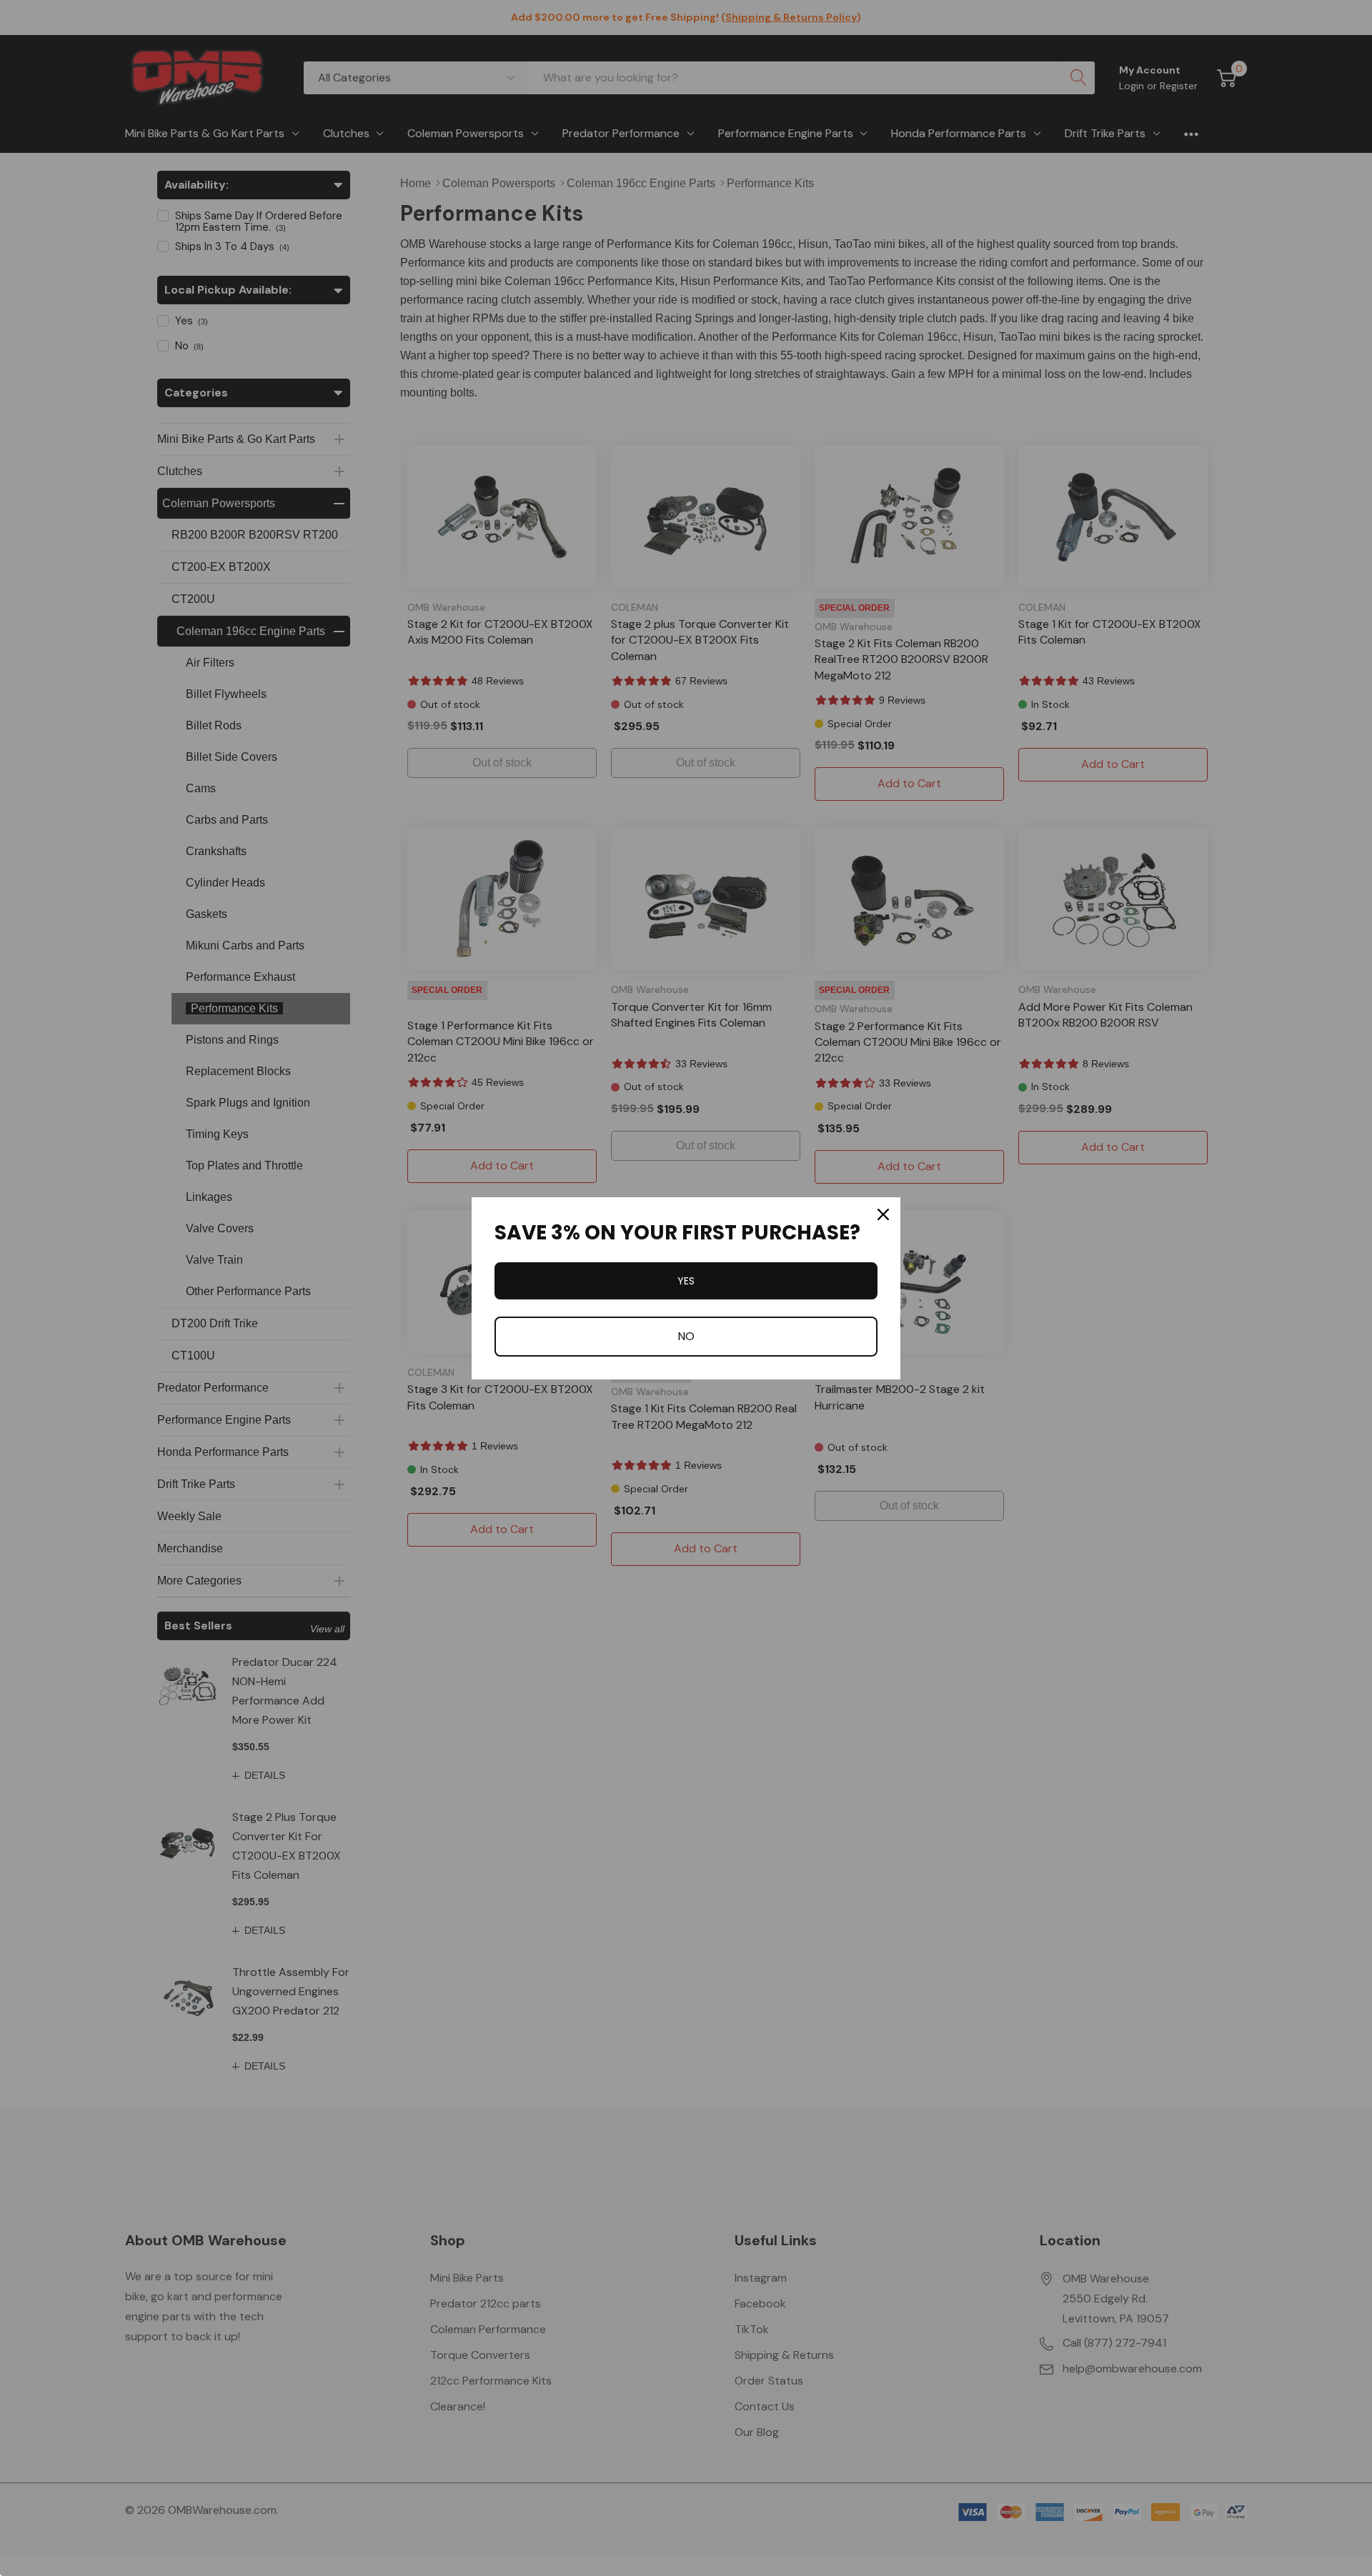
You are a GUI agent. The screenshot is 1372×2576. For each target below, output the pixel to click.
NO (686, 1336)
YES (686, 1281)
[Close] (883, 1214)
